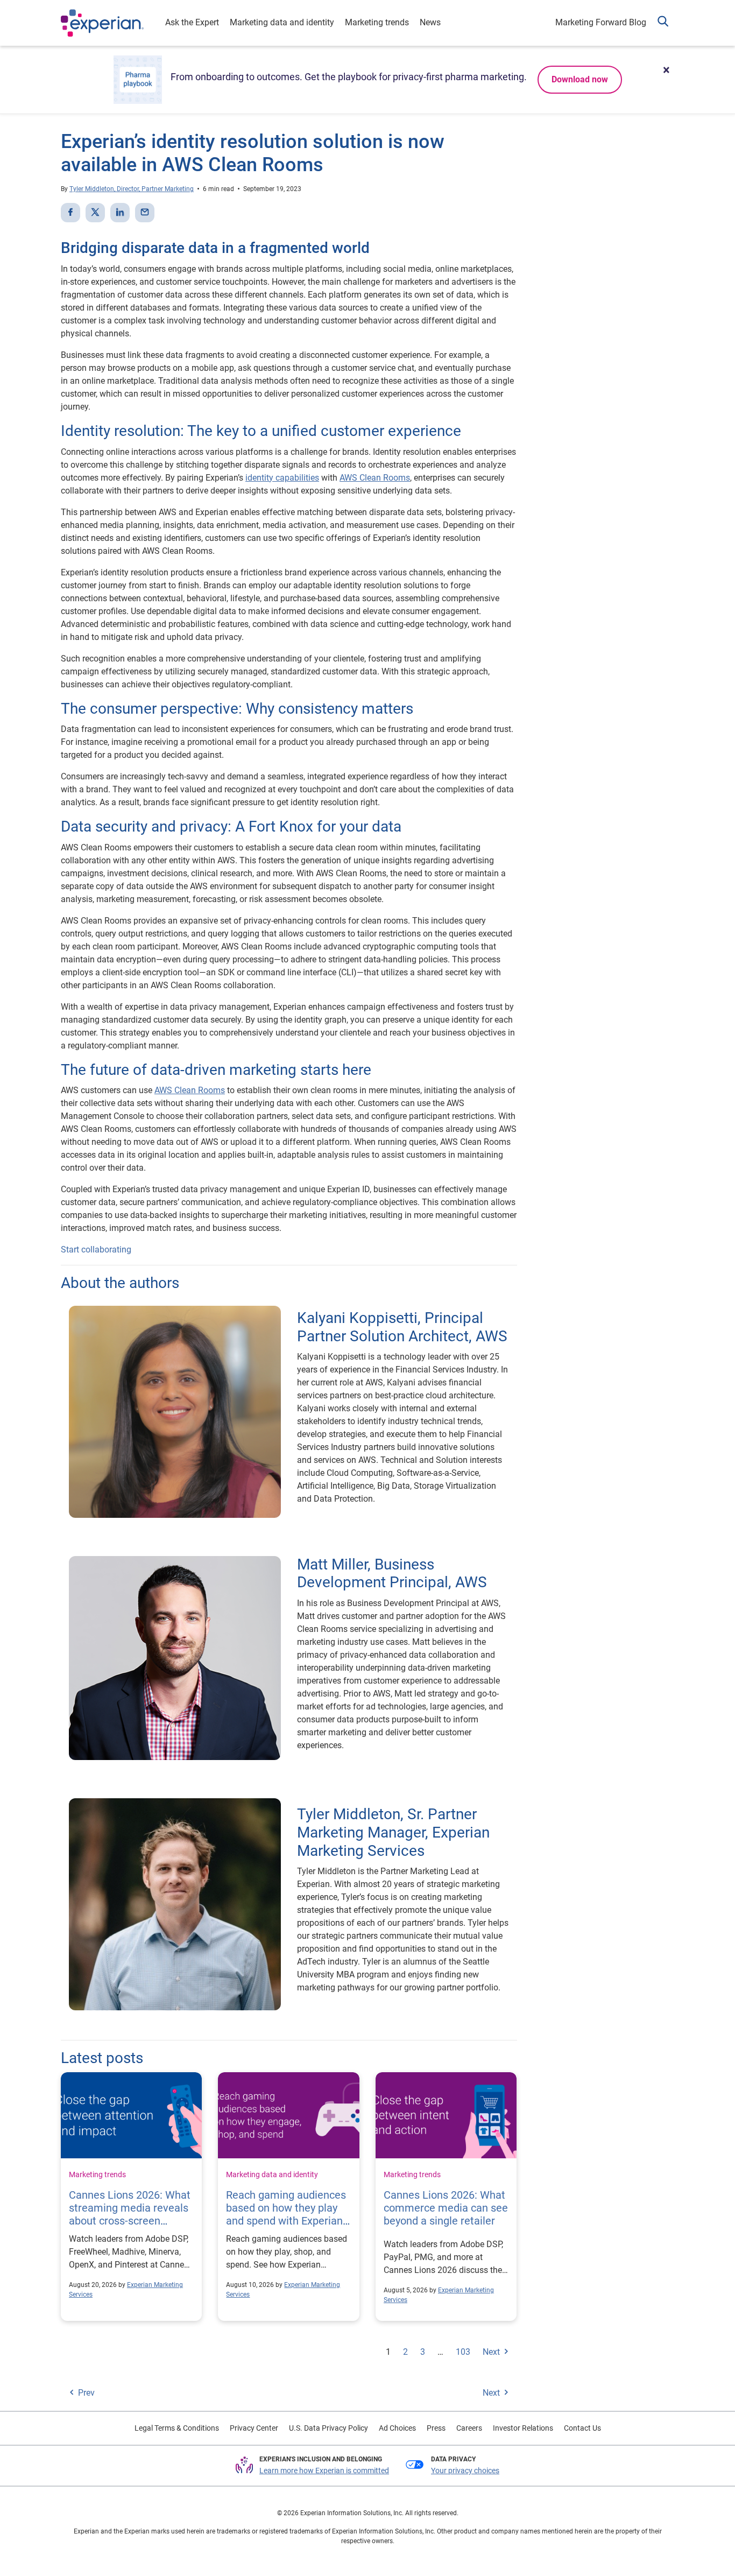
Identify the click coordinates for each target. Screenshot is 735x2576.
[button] (663, 23)
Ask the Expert (192, 22)
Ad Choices (397, 2428)
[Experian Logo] (102, 23)
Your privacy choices (465, 2471)
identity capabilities (282, 478)
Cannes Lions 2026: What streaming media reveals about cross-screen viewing (130, 2214)
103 (463, 2352)
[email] (145, 213)
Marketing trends (377, 22)
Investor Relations (523, 2428)
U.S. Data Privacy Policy (328, 2428)
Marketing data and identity (282, 22)
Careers (469, 2428)
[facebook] (70, 213)
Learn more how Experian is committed (324, 2471)
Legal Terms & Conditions (177, 2428)
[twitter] (95, 213)
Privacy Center (254, 2428)
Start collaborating (96, 1250)
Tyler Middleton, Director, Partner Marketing (132, 189)
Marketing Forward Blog (601, 22)
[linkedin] (120, 213)
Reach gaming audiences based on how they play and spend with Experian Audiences (286, 2214)
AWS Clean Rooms (375, 478)
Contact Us (582, 2428)
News (430, 22)
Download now (580, 79)
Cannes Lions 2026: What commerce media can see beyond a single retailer (446, 2208)
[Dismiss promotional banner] (666, 70)
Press (436, 2428)
